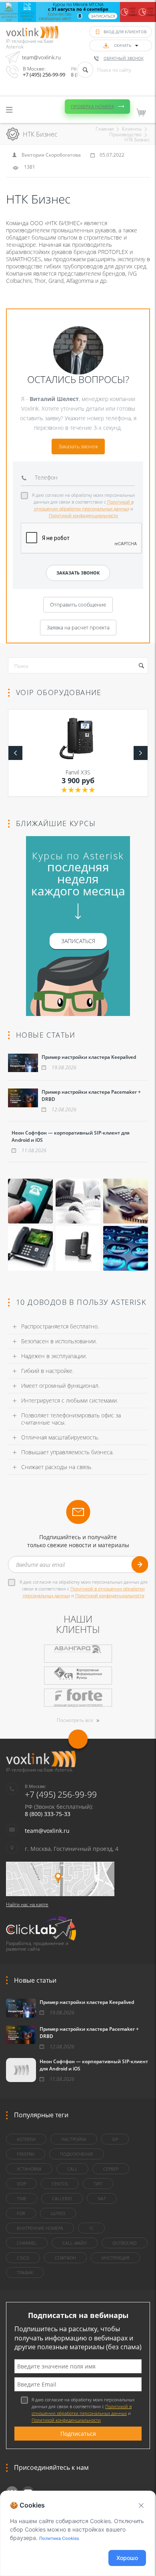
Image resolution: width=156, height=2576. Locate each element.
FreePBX (26, 2154)
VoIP (21, 2184)
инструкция (115, 2258)
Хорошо (127, 2558)
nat (102, 2198)
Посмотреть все (75, 1720)
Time (22, 2198)
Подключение (77, 2154)
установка (29, 2169)
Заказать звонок (78, 446)
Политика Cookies (59, 2538)
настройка (74, 2139)
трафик (25, 2273)
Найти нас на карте (27, 1904)
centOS (60, 2184)
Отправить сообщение (78, 605)
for (21, 2213)
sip (115, 2139)
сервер (111, 2169)
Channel (27, 2243)
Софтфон (65, 2258)
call (72, 2169)
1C (91, 2228)
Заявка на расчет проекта (78, 627)
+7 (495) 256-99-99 (44, 75)
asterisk (26, 2139)
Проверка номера (92, 106)
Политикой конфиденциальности (83, 515)
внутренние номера (40, 2228)
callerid (62, 2198)
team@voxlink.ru (41, 57)
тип (98, 2184)
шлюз (58, 2213)
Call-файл (75, 2243)
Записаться (103, 16)
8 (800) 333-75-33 (48, 1814)
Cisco (23, 2258)
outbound (125, 2243)
